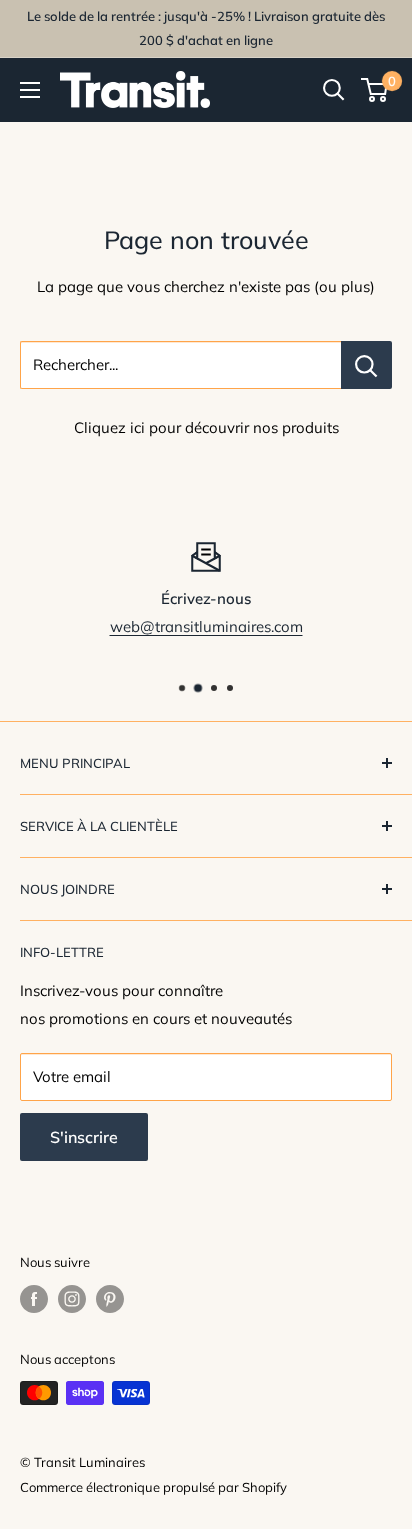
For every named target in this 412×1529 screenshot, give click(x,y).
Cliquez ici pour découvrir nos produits (206, 427)
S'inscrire (84, 1137)
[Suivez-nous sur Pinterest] (110, 1299)
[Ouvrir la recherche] (334, 90)
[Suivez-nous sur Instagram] (72, 1299)
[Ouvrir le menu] (30, 90)
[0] (375, 90)
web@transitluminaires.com (206, 626)
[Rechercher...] (366, 365)
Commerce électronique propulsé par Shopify (153, 1487)
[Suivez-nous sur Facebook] (34, 1299)
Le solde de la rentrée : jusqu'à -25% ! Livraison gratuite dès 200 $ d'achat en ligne (206, 28)
